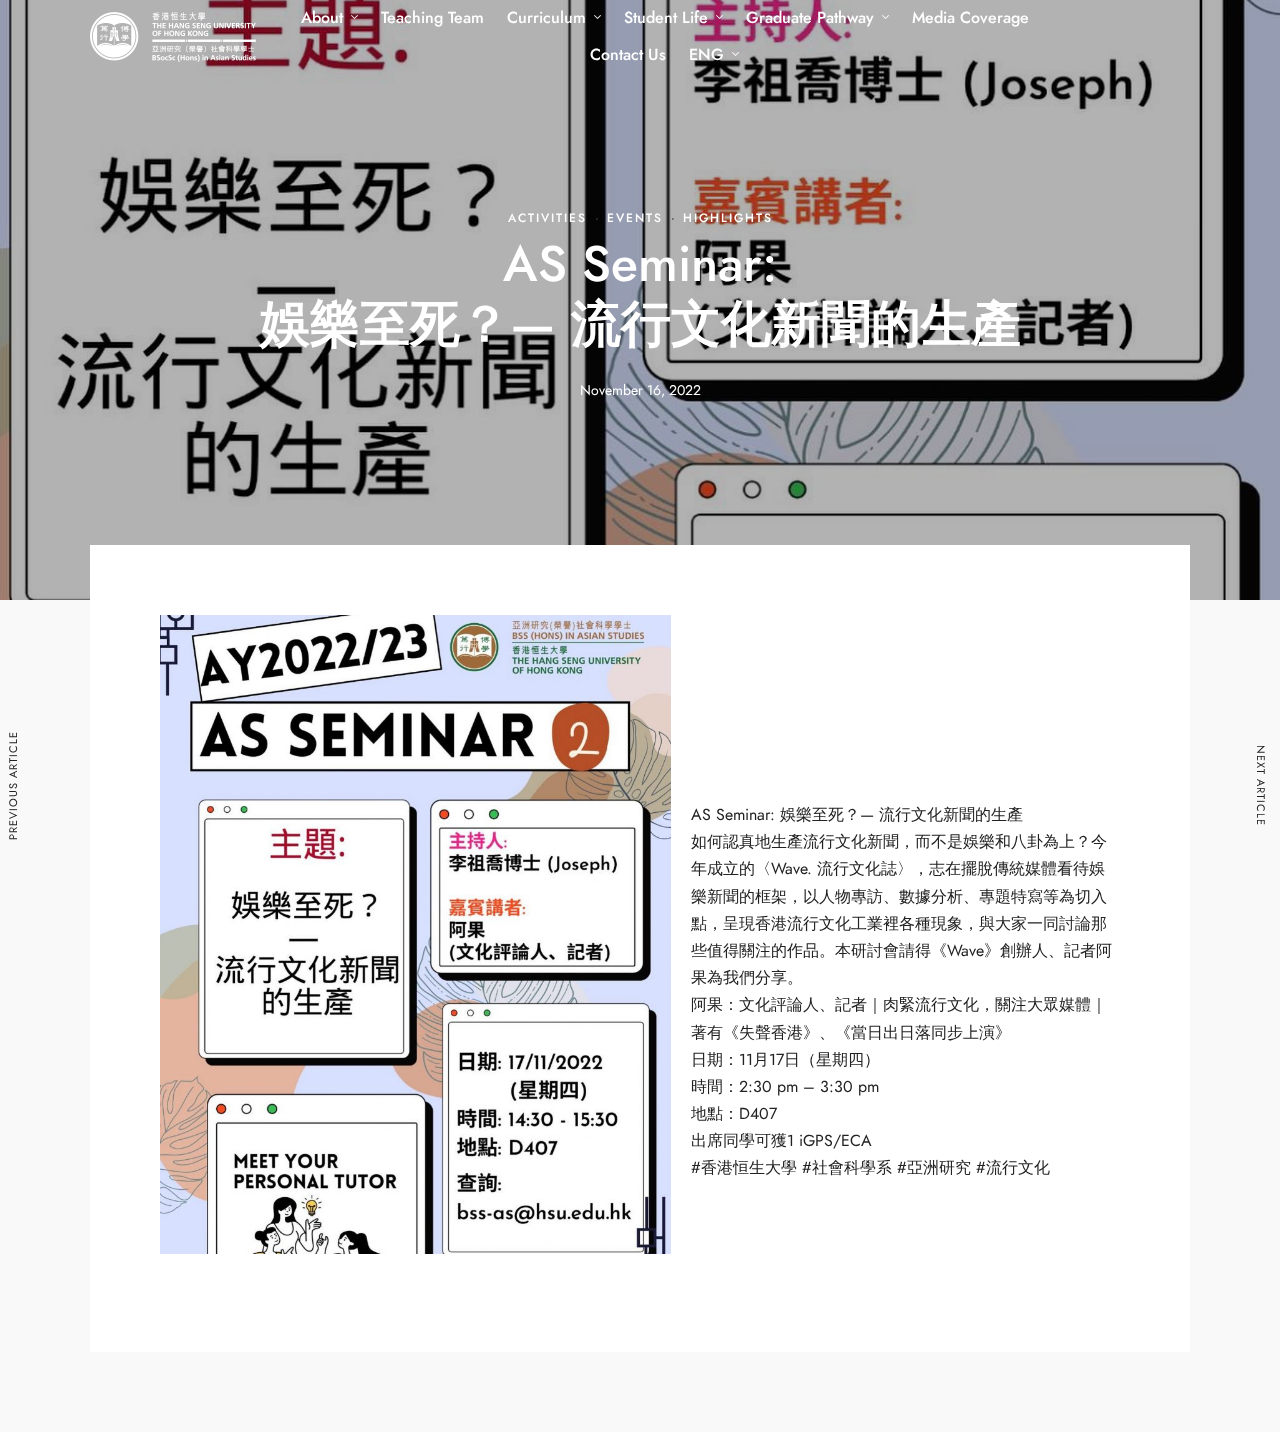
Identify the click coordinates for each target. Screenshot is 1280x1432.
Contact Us (628, 55)
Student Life (666, 18)
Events (635, 218)
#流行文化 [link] (1013, 1168)
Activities (547, 218)
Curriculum (546, 18)
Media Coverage (970, 18)
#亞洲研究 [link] (934, 1168)
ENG (706, 55)
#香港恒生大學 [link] (744, 1168)
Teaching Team (432, 18)
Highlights (728, 218)
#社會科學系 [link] (847, 1168)
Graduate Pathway (810, 18)
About (322, 18)
